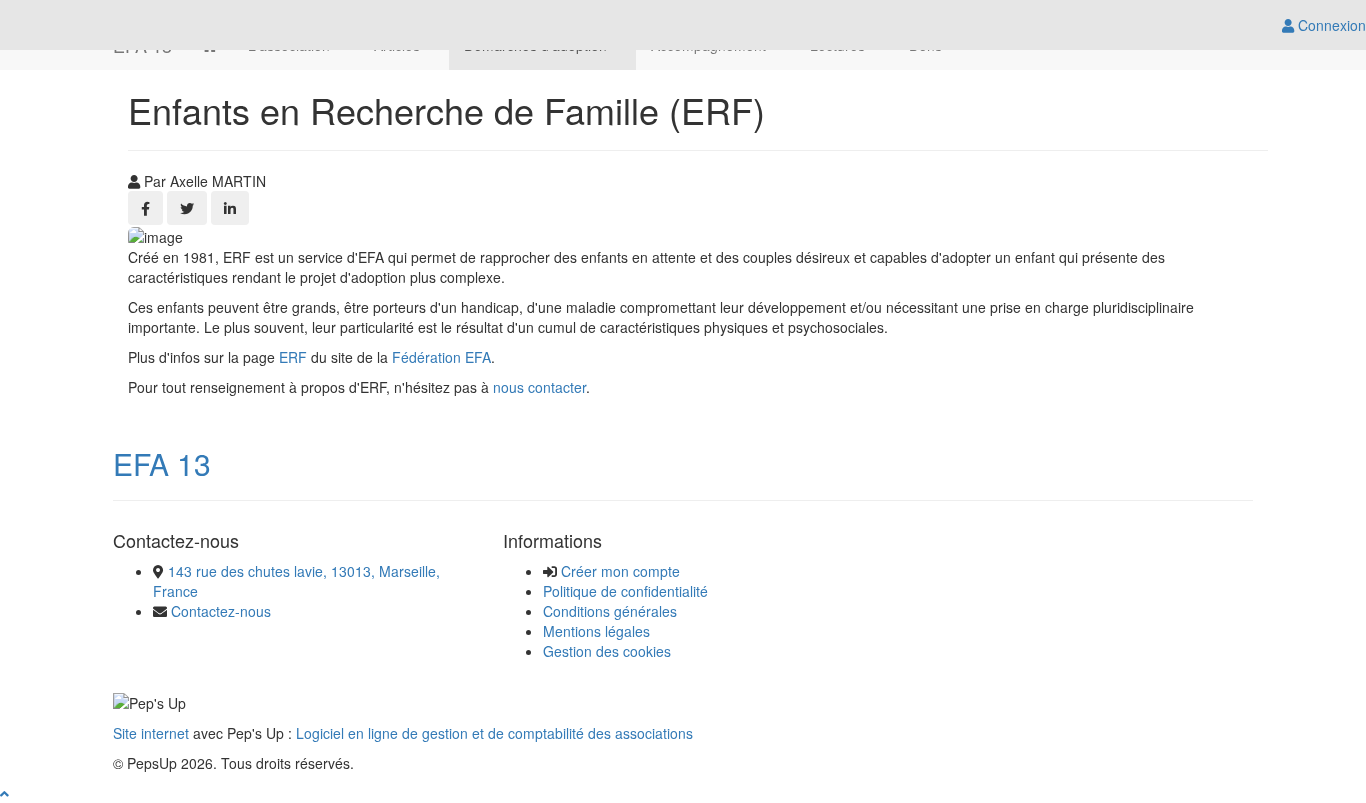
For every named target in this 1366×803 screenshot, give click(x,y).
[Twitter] (187, 208)
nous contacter (539, 387)
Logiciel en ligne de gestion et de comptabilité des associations (494, 733)
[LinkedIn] (230, 208)
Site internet (151, 733)
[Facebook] (145, 208)
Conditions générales (610, 611)
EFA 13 (162, 463)
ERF (293, 357)
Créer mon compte (620, 571)
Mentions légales (596, 631)
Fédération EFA (441, 357)
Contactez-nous (221, 611)
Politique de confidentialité (625, 591)
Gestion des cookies (607, 651)
